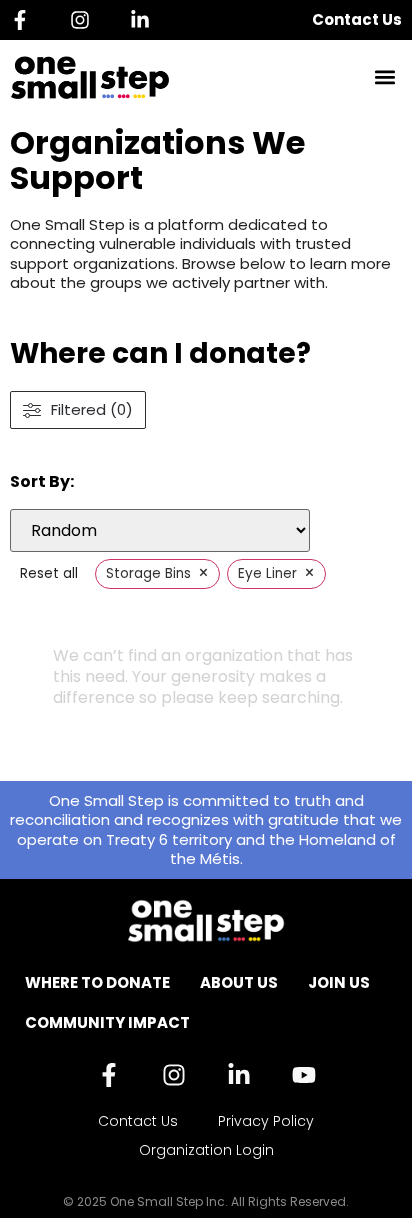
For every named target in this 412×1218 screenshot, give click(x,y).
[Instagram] (85, 20)
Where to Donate (97, 982)
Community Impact (107, 1022)
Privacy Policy (266, 1121)
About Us (239, 982)
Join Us (339, 982)
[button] (385, 77)
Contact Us (357, 19)
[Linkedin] (145, 20)
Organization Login (206, 1150)
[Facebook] (25, 20)
